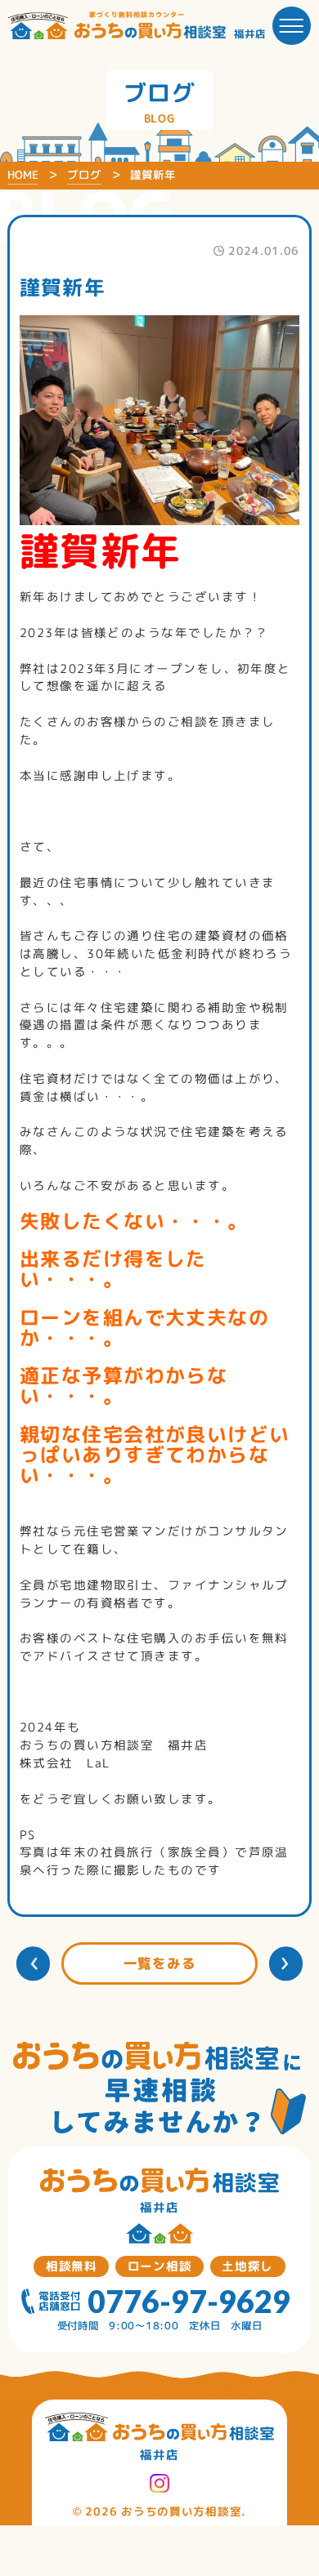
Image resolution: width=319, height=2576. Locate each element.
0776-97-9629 (189, 2301)
